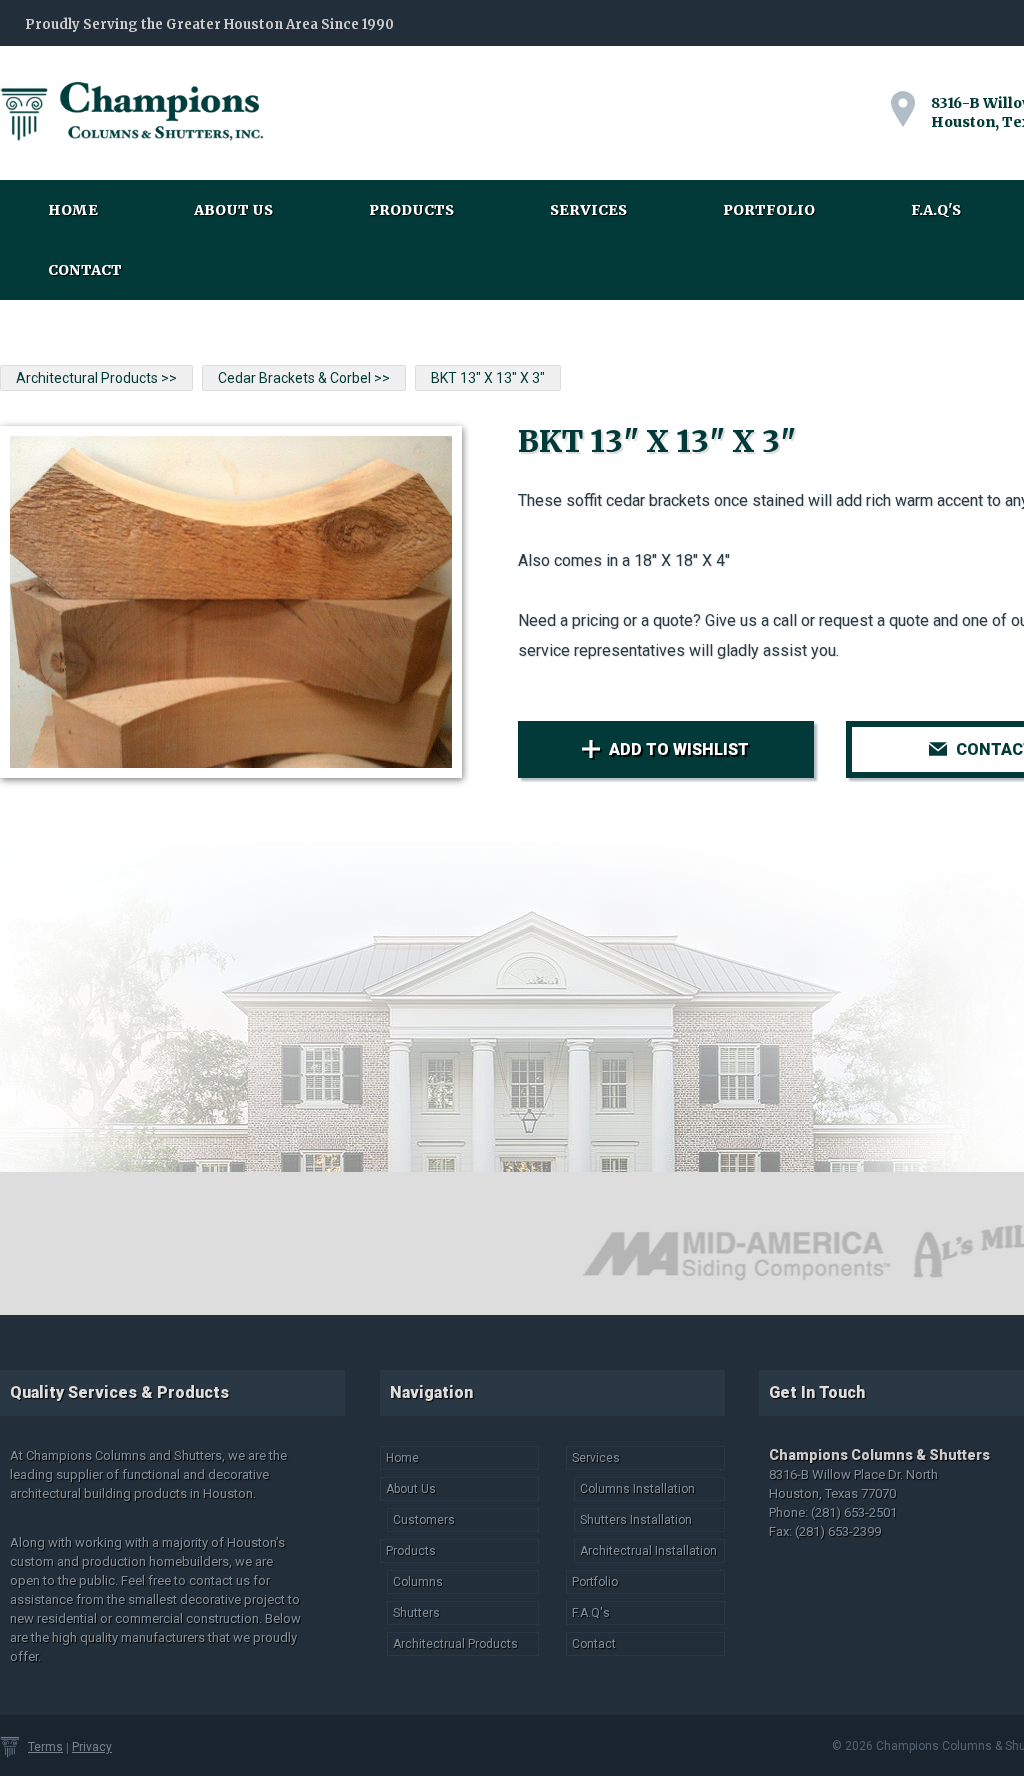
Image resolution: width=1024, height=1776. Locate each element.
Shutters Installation (636, 1520)
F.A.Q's (936, 210)
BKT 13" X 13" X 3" (488, 378)
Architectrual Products (455, 1644)
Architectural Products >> (96, 378)
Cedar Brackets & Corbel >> (304, 378)
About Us (233, 210)
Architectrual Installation (648, 1551)
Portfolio (769, 210)
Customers (424, 1520)
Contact (85, 270)
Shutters (416, 1613)
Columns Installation (637, 1489)
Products (411, 210)
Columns (418, 1582)
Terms (45, 1747)
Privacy (92, 1747)
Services (588, 210)
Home (73, 210)
